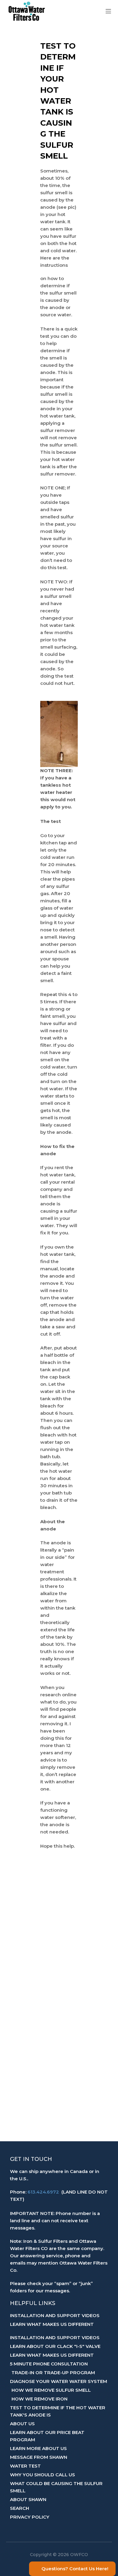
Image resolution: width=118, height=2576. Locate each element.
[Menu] (108, 11)
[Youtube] (67, 2530)
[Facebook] (51, 2530)
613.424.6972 (43, 2192)
